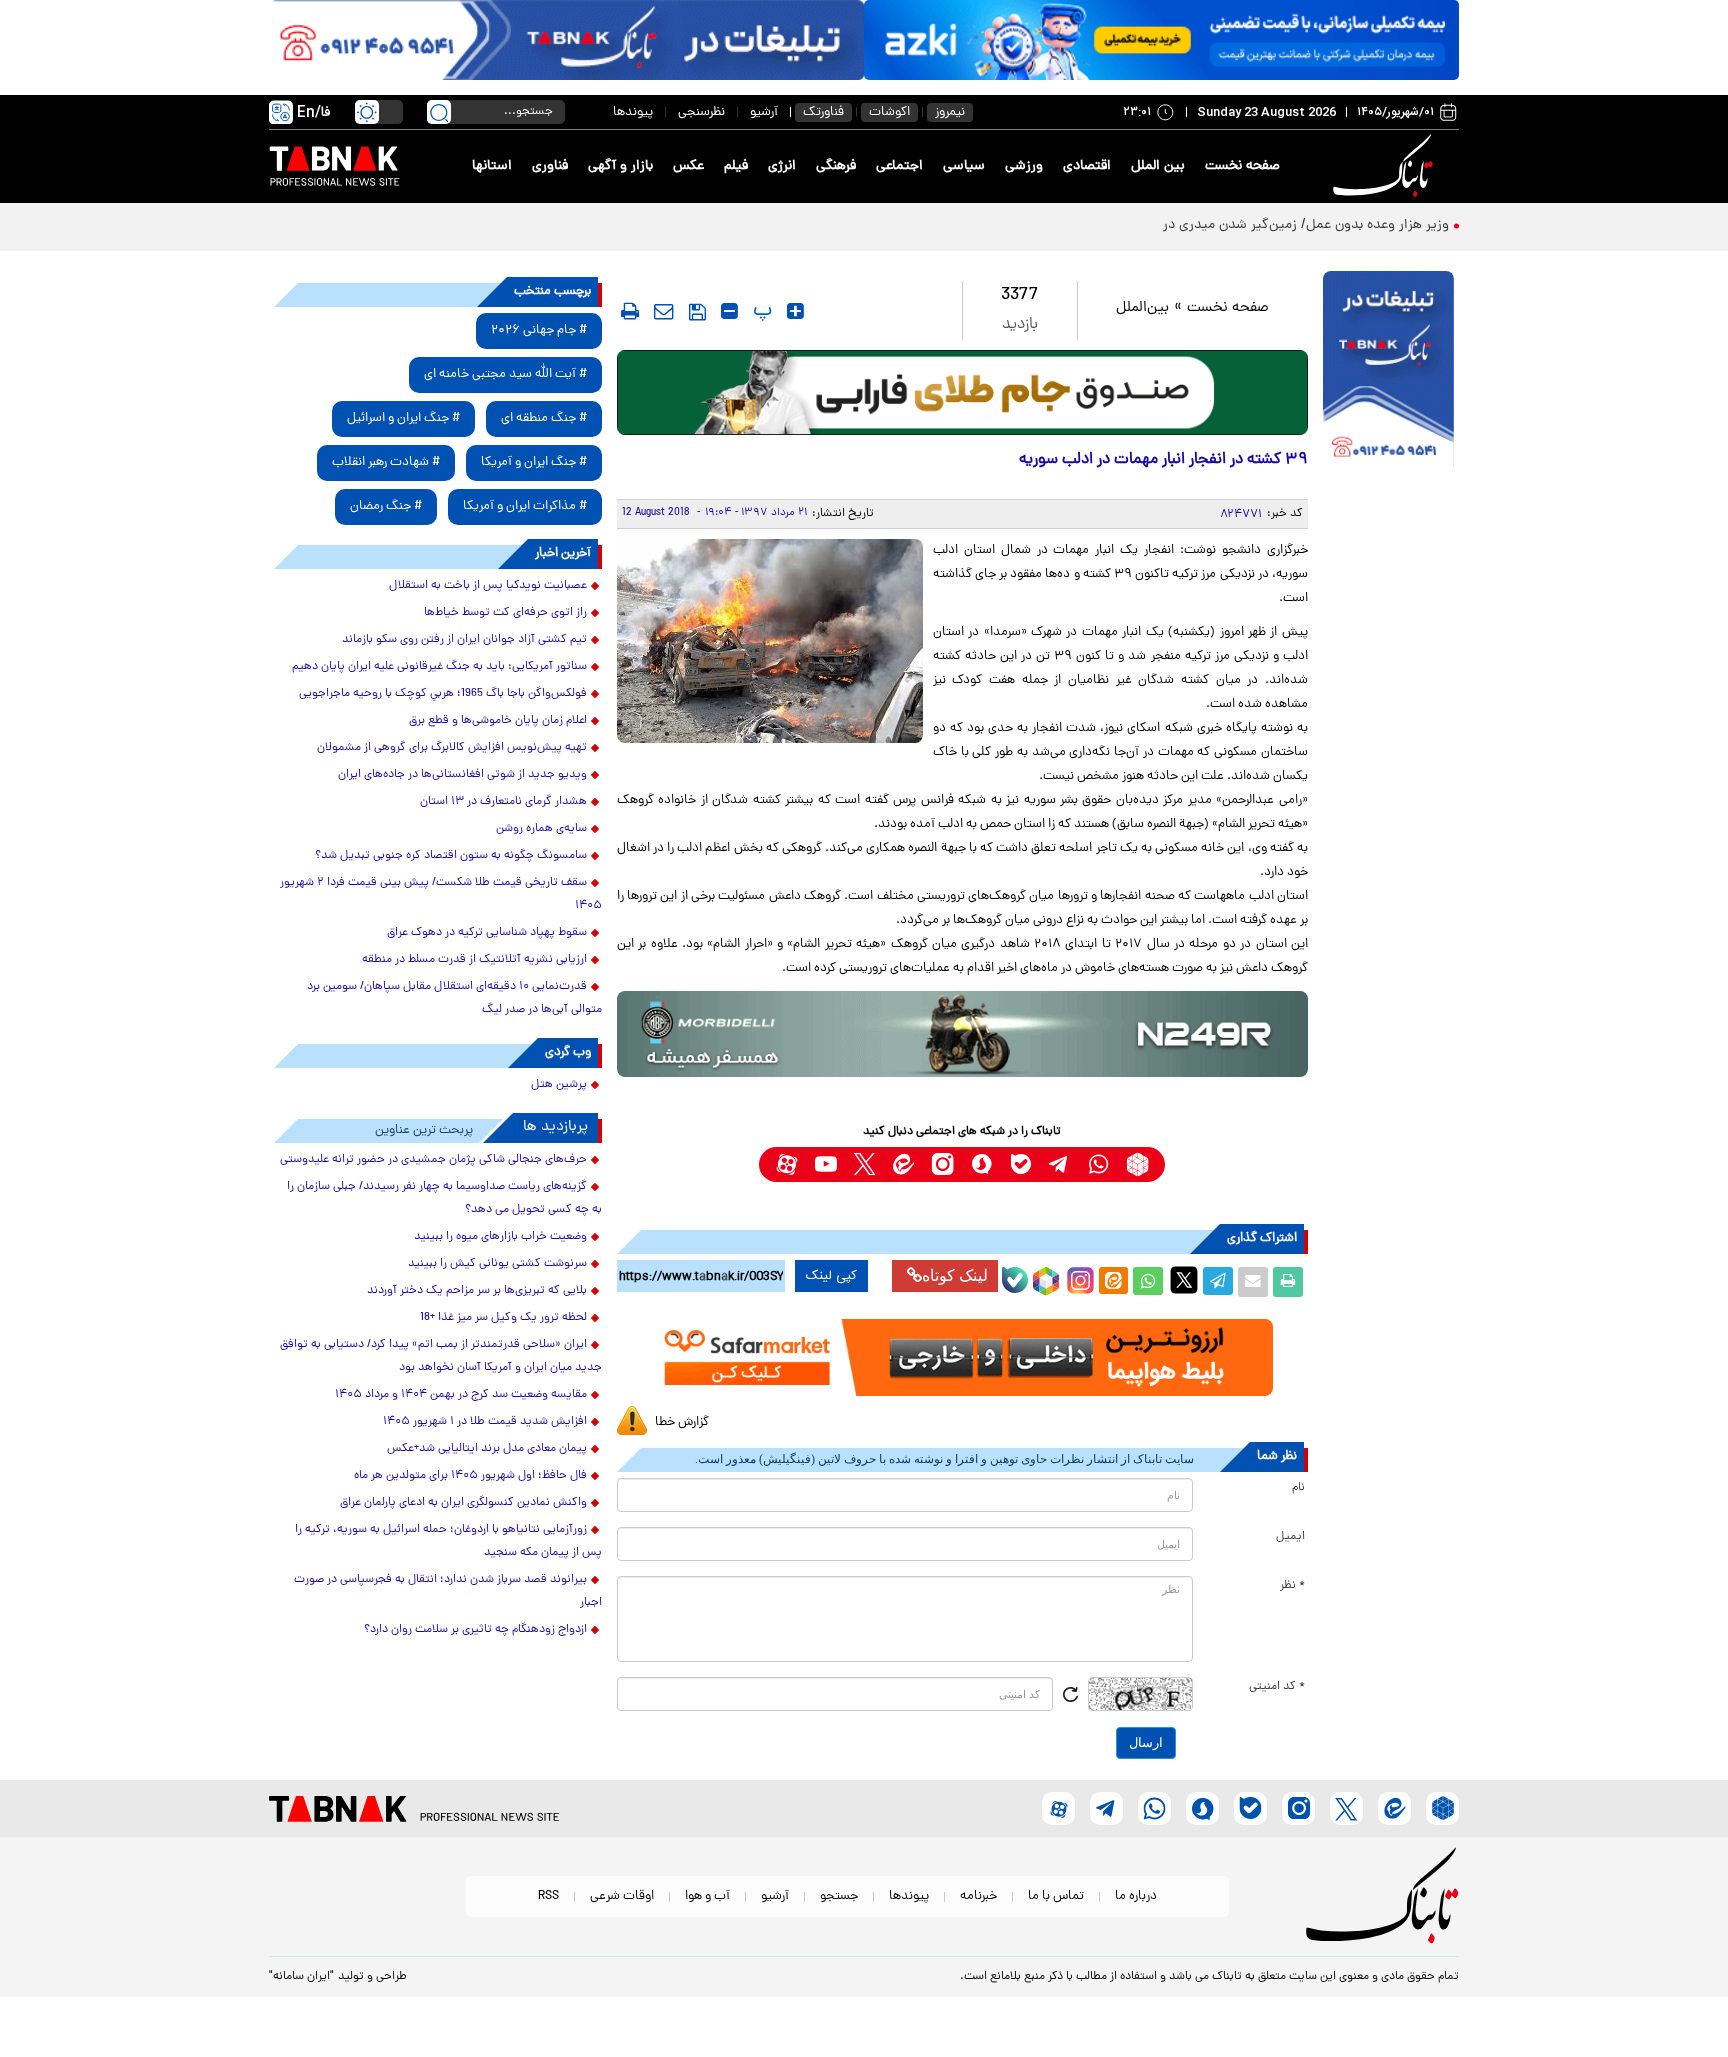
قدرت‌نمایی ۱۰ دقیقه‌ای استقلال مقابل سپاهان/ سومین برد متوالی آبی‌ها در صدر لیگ (454, 998)
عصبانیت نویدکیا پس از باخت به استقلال (488, 586)
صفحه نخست (1242, 166)
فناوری (550, 166)
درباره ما (1136, 1896)
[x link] (864, 1164)
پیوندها (633, 112)
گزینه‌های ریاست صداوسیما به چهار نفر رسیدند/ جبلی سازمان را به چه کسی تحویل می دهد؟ (444, 1198)
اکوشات (889, 112)
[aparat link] (786, 1164)
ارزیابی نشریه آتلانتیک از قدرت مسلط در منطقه (474, 960)
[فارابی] (962, 392)
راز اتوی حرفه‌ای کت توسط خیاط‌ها (505, 613)
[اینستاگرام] (1078, 1278)
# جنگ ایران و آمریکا (534, 462)
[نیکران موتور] (962, 1033)
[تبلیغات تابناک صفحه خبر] (1388, 372)
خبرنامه (978, 1896)
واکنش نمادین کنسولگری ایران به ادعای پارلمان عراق (463, 1503)
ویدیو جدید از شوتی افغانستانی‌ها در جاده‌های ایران (462, 775)
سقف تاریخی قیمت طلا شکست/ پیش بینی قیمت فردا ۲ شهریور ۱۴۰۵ (441, 894)
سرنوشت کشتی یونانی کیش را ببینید (497, 1264)
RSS (548, 1896)
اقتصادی (1087, 166)
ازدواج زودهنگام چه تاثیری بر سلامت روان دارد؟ (475, 1630)
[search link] (439, 112)
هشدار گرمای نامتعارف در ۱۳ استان (503, 802)
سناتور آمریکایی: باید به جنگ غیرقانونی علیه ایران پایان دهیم (439, 667)
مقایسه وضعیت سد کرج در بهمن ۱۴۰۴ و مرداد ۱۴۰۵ (461, 1395)
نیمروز (950, 112)
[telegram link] (1059, 1164)
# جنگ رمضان (386, 506)
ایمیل (1290, 1537)
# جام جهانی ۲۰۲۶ (539, 330)
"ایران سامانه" (301, 1977)
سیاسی (964, 166)
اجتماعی (899, 166)
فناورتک (823, 112)
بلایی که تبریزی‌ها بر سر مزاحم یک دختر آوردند (477, 1291)
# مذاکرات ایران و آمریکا (525, 506)
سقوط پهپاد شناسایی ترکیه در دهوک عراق (487, 933)
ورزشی (1024, 166)
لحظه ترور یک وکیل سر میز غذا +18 (503, 1318)
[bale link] (1020, 1164)
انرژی (782, 166)
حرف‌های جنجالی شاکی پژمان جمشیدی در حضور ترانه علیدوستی (433, 1160)
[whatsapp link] (1098, 1164)
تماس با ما (1056, 1896)
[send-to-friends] (664, 311)
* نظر (1292, 1586)
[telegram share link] (1218, 1282)
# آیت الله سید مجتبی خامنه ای (505, 374)
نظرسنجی (701, 112)
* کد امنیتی (1277, 1687)
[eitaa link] (903, 1164)
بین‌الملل (1142, 308)
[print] (630, 311)
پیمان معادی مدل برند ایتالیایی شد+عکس (487, 1449)
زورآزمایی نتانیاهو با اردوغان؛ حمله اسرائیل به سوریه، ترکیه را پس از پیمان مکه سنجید (448, 1541)
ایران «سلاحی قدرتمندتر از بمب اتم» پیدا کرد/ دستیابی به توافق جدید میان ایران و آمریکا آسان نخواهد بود (441, 1356)
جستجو (839, 1896)
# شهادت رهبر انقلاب (386, 462)
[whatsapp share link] (1148, 1282)
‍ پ (760, 311)
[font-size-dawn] (729, 311)
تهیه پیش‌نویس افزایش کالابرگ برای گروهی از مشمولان (452, 748)
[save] (697, 312)
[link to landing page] (1386, 166)
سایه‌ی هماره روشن (541, 829)
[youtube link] (825, 1164)
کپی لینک (831, 1276)
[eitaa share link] (1113, 1282)
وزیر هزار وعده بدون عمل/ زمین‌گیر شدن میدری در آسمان (1284, 225)
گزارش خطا (682, 1422)
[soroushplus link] (981, 1164)
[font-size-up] (795, 311)
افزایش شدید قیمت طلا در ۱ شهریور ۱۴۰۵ (485, 1422)
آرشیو (764, 112)
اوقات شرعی (622, 1896)
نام (1298, 1488)
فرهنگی (836, 166)
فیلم (736, 166)
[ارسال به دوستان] (1253, 1282)
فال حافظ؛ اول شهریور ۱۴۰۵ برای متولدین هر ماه (470, 1476)
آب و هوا (707, 1896)
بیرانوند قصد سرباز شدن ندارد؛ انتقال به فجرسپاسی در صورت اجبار (448, 1591)
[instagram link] (942, 1164)
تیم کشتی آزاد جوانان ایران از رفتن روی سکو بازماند (464, 640)
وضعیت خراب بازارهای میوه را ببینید (500, 1237)
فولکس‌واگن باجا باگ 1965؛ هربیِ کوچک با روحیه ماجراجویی (443, 694)
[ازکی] (1161, 40)
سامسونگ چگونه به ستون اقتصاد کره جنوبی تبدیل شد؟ (451, 856)
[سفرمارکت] (962, 1357)
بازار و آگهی (620, 166)
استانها (492, 166)
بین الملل (1158, 166)
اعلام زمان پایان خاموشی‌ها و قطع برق (498, 721)
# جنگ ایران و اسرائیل (403, 418)
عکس (688, 166)
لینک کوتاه (955, 1275)
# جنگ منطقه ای (544, 418)
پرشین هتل (559, 1085)
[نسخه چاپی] (1288, 1282)
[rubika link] (1137, 1164)
